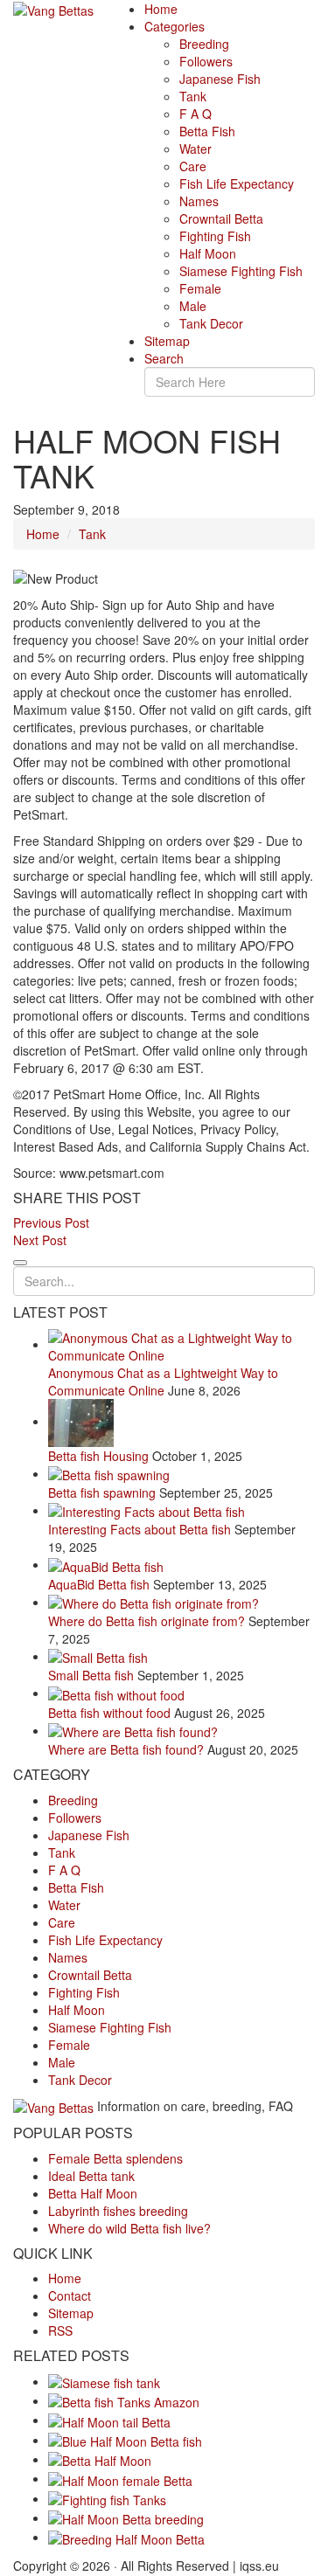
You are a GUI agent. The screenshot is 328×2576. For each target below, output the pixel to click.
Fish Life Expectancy (237, 184)
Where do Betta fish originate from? (147, 1621)
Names (199, 201)
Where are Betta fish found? (126, 1749)
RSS (60, 2330)
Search (164, 358)
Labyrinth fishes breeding (118, 2211)
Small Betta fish (91, 1675)
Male (193, 306)
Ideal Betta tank (91, 2176)
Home (161, 9)
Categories (174, 26)
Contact (70, 2296)
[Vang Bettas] (53, 9)
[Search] (20, 1263)
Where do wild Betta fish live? (129, 2228)
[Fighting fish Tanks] (107, 2498)
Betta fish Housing (98, 1456)
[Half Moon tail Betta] (109, 2420)
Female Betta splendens (115, 2158)
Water (195, 149)
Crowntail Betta (221, 218)
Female (200, 288)
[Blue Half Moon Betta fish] (125, 2440)
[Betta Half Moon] (100, 2459)
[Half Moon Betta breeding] (126, 2517)
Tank (193, 96)
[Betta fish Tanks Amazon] (124, 2400)
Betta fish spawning (102, 1492)
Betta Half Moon (93, 2193)
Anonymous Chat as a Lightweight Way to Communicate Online (163, 1381)
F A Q (195, 114)
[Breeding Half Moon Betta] (126, 2537)
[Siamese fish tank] (104, 2381)
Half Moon (208, 253)
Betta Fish (207, 131)
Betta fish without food (109, 1713)
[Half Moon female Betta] (120, 2478)
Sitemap (167, 341)
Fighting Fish (215, 236)
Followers (206, 61)
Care (193, 166)
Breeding (204, 44)
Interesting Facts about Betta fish (140, 1529)
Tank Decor (211, 323)
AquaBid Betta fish (99, 1584)
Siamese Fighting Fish (241, 271)
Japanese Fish (220, 79)
